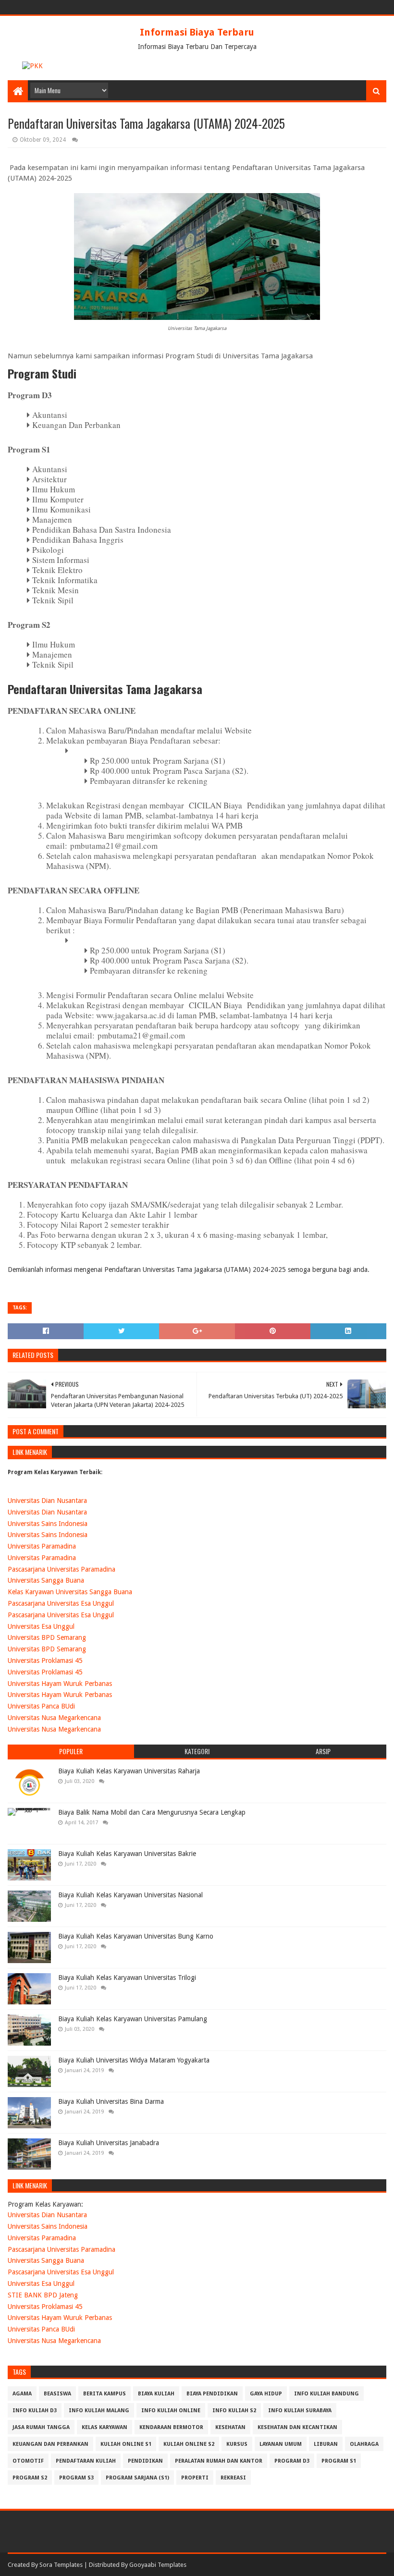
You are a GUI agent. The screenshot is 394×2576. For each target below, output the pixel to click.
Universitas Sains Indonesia (48, 1524)
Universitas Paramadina (42, 1546)
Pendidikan (145, 2461)
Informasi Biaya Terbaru (197, 32)
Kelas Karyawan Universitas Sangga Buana (70, 1592)
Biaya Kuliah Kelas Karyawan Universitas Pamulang (133, 2019)
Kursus (237, 2444)
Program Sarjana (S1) (137, 2478)
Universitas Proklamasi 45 (45, 1660)
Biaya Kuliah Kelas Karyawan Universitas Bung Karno (136, 1936)
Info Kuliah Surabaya (300, 2411)
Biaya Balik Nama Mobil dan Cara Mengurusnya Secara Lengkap (152, 1812)
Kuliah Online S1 (126, 2444)
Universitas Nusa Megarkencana (54, 1718)
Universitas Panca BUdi (41, 1706)
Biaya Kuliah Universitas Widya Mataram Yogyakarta (134, 2060)
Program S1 (339, 2461)
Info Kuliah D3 (35, 2411)
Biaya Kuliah (156, 2394)
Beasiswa (57, 2394)
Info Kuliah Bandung (326, 2394)
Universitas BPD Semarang (47, 1637)
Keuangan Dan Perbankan (50, 2444)
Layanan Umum (281, 2444)
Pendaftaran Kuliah (86, 2461)
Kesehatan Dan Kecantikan (297, 2427)
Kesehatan (230, 2427)
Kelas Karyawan (105, 2427)
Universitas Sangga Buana (46, 1580)
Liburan (326, 2444)
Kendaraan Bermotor (171, 2427)
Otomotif (28, 2461)
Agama (22, 2394)
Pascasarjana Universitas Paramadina (62, 1569)
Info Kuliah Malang (99, 2411)
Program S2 (30, 2478)
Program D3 (292, 2461)
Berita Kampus (105, 2394)
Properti (195, 2478)
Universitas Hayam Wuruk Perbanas (60, 1684)
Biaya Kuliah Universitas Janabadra (109, 2143)
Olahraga (364, 2444)
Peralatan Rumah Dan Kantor (219, 2461)
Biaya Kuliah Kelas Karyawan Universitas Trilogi (127, 1978)
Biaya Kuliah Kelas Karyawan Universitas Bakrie (127, 1854)
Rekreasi (233, 2478)
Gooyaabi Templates (158, 2565)
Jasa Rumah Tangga (41, 2427)
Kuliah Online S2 (189, 2444)
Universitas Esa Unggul (41, 1626)
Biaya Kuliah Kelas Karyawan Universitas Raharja (129, 1771)
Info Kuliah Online (171, 2411)
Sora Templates (61, 2565)
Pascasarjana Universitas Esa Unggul (61, 1603)
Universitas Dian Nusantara (47, 1501)
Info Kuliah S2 (234, 2411)
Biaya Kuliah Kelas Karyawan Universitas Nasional (130, 1895)
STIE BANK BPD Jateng (43, 2295)
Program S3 (76, 2478)
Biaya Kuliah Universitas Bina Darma (111, 2101)
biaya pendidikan (212, 2394)
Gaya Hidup (266, 2394)
